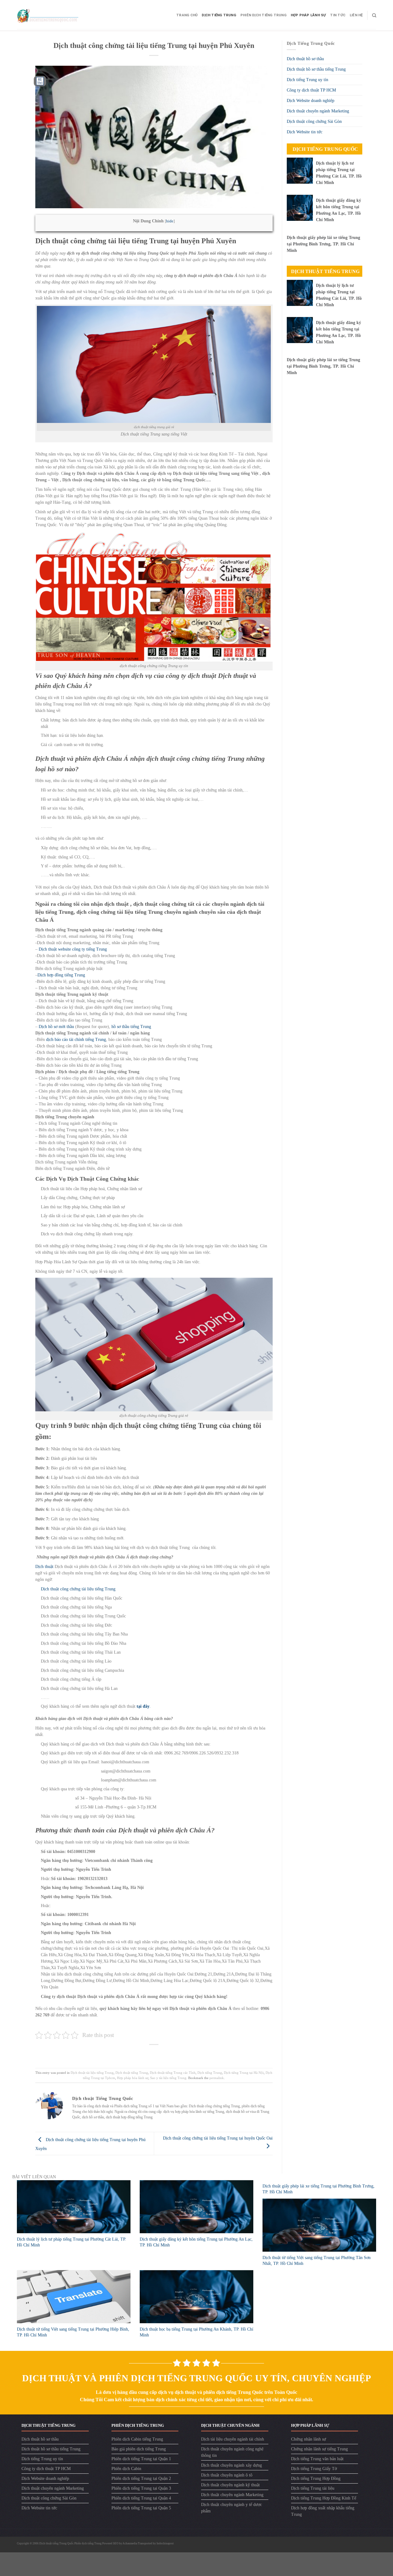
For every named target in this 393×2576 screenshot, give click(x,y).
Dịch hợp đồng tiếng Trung (61, 975)
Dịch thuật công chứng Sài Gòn (314, 121)
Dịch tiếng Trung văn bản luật (317, 2459)
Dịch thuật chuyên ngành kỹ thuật (230, 2485)
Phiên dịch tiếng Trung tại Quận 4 (141, 2498)
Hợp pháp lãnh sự (308, 15)
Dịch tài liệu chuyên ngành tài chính (233, 2439)
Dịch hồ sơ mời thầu (56, 1027)
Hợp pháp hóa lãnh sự (133, 2078)
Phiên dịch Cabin (126, 2469)
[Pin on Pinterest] (164, 2054)
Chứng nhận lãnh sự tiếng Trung (319, 2449)
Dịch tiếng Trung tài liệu (313, 2488)
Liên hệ (356, 15)
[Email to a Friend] (154, 2054)
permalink (217, 2078)
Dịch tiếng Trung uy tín (307, 80)
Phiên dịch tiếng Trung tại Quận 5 (141, 2508)
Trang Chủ (187, 15)
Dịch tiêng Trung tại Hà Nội (244, 2073)
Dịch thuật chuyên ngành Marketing (318, 111)
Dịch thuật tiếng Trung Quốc (57, 2543)
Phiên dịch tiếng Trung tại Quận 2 (141, 2478)
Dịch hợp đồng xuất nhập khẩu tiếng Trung (323, 2511)
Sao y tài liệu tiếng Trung (168, 2078)
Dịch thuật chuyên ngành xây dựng (232, 2465)
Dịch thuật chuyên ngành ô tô (227, 2475)
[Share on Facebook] (135, 2054)
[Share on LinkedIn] (174, 2054)
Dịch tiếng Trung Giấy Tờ (314, 2469)
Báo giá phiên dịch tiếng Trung (139, 2449)
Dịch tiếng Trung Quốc (325, 149)
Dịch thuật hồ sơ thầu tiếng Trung (316, 69)
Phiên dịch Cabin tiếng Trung (137, 2439)
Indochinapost (165, 2543)
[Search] (374, 15)
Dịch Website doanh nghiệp (311, 101)
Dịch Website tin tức (305, 132)
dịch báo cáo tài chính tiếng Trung (76, 1040)
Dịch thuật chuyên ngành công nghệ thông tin (232, 2452)
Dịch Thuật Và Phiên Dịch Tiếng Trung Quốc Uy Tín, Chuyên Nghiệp (196, 2378)
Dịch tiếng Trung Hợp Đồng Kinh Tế (324, 2498)
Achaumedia (130, 2543)
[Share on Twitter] (144, 2054)
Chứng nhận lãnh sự (309, 2439)
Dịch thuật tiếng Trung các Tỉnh (173, 2073)
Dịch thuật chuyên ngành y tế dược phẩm (232, 2508)
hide (170, 221)
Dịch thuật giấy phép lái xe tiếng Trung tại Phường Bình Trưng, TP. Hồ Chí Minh (323, 244)
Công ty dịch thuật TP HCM (311, 90)
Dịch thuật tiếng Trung (132, 2073)
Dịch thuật (44, 1567)
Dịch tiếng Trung (219, 15)
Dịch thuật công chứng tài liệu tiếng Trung (78, 1589)
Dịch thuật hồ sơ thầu (305, 59)
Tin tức (338, 15)
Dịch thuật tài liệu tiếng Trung (92, 2073)
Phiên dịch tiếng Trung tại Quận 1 (141, 2459)
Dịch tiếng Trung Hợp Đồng (316, 2478)
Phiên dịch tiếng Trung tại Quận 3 (141, 2488)
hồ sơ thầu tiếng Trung (131, 1027)
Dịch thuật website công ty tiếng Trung (73, 949)
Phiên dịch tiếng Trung (263, 15)
